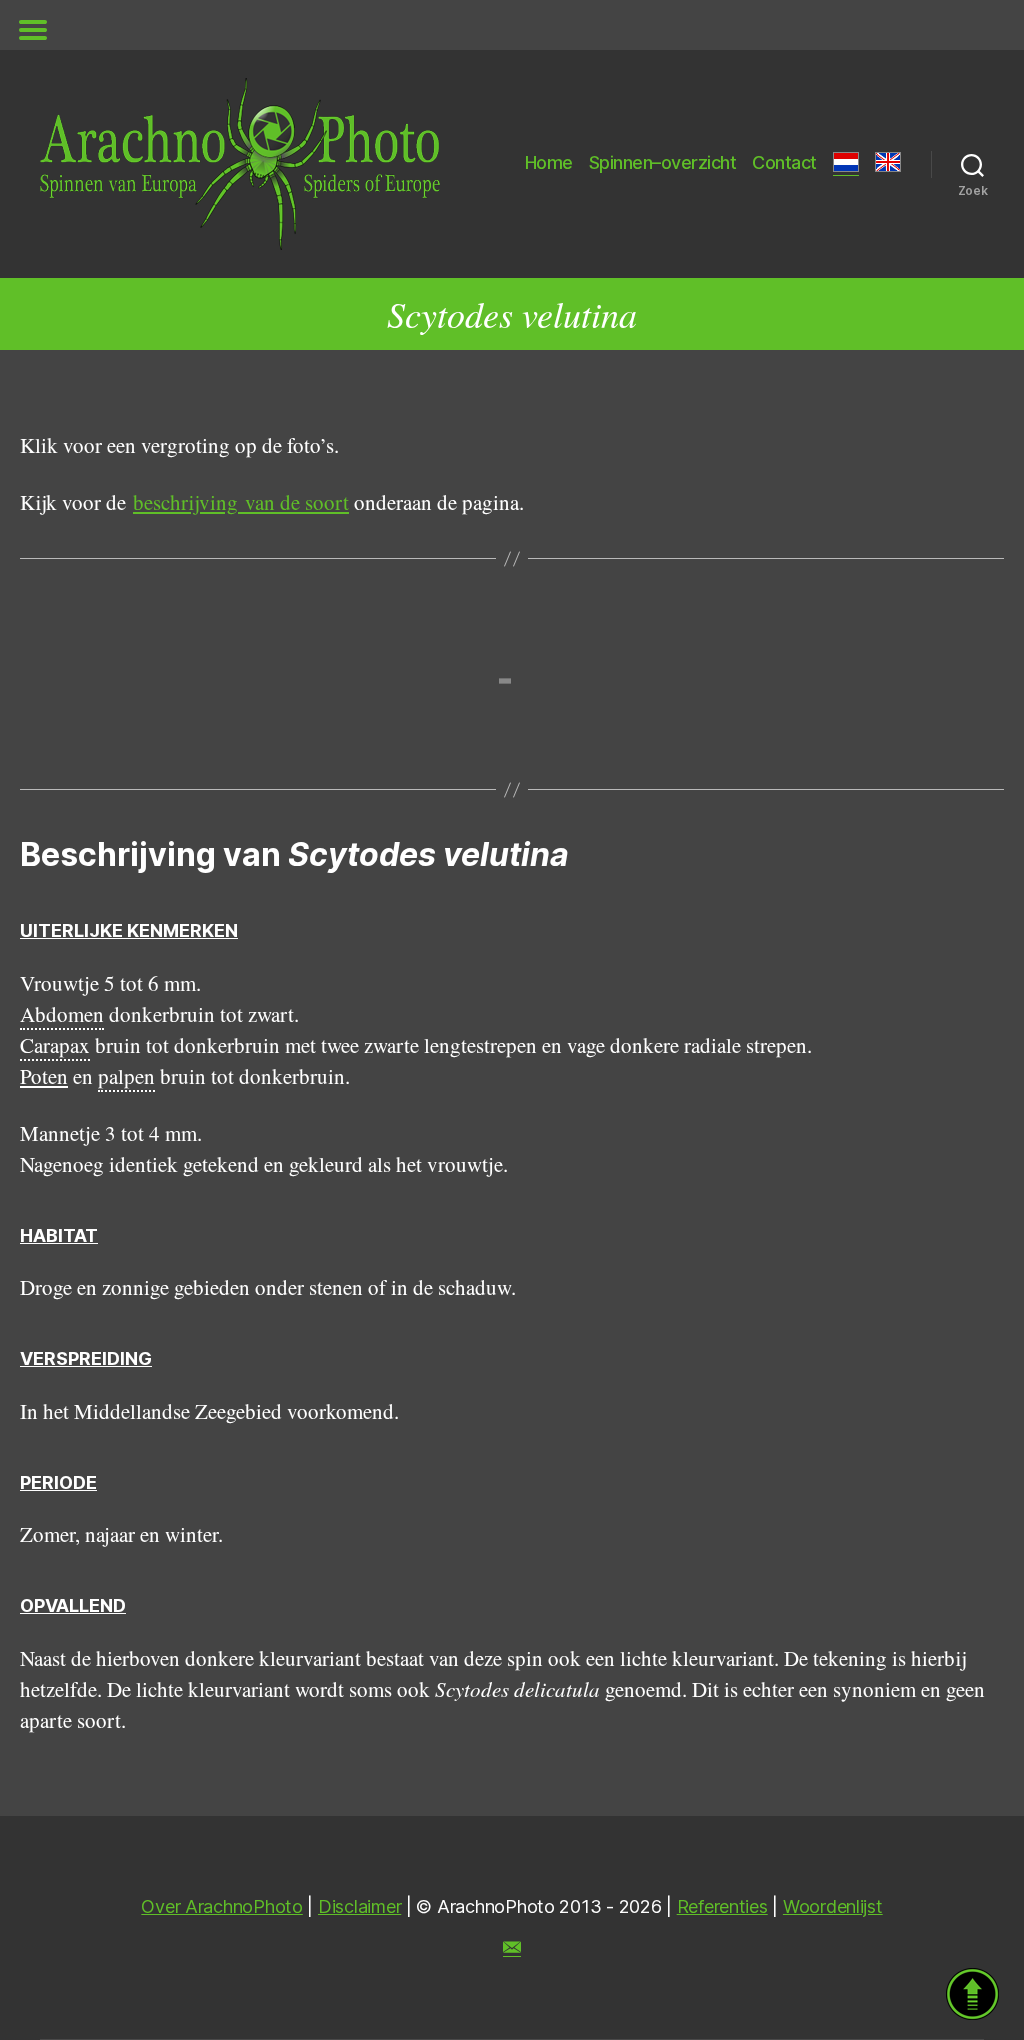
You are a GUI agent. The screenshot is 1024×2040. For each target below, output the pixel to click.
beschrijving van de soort (241, 502)
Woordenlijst (833, 1906)
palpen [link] (126, 1076)
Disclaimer (359, 1906)
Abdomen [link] (62, 1014)
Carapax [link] (55, 1045)
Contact (784, 162)
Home (549, 162)
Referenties (722, 1906)
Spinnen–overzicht (663, 162)
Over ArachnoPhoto (221, 1906)
